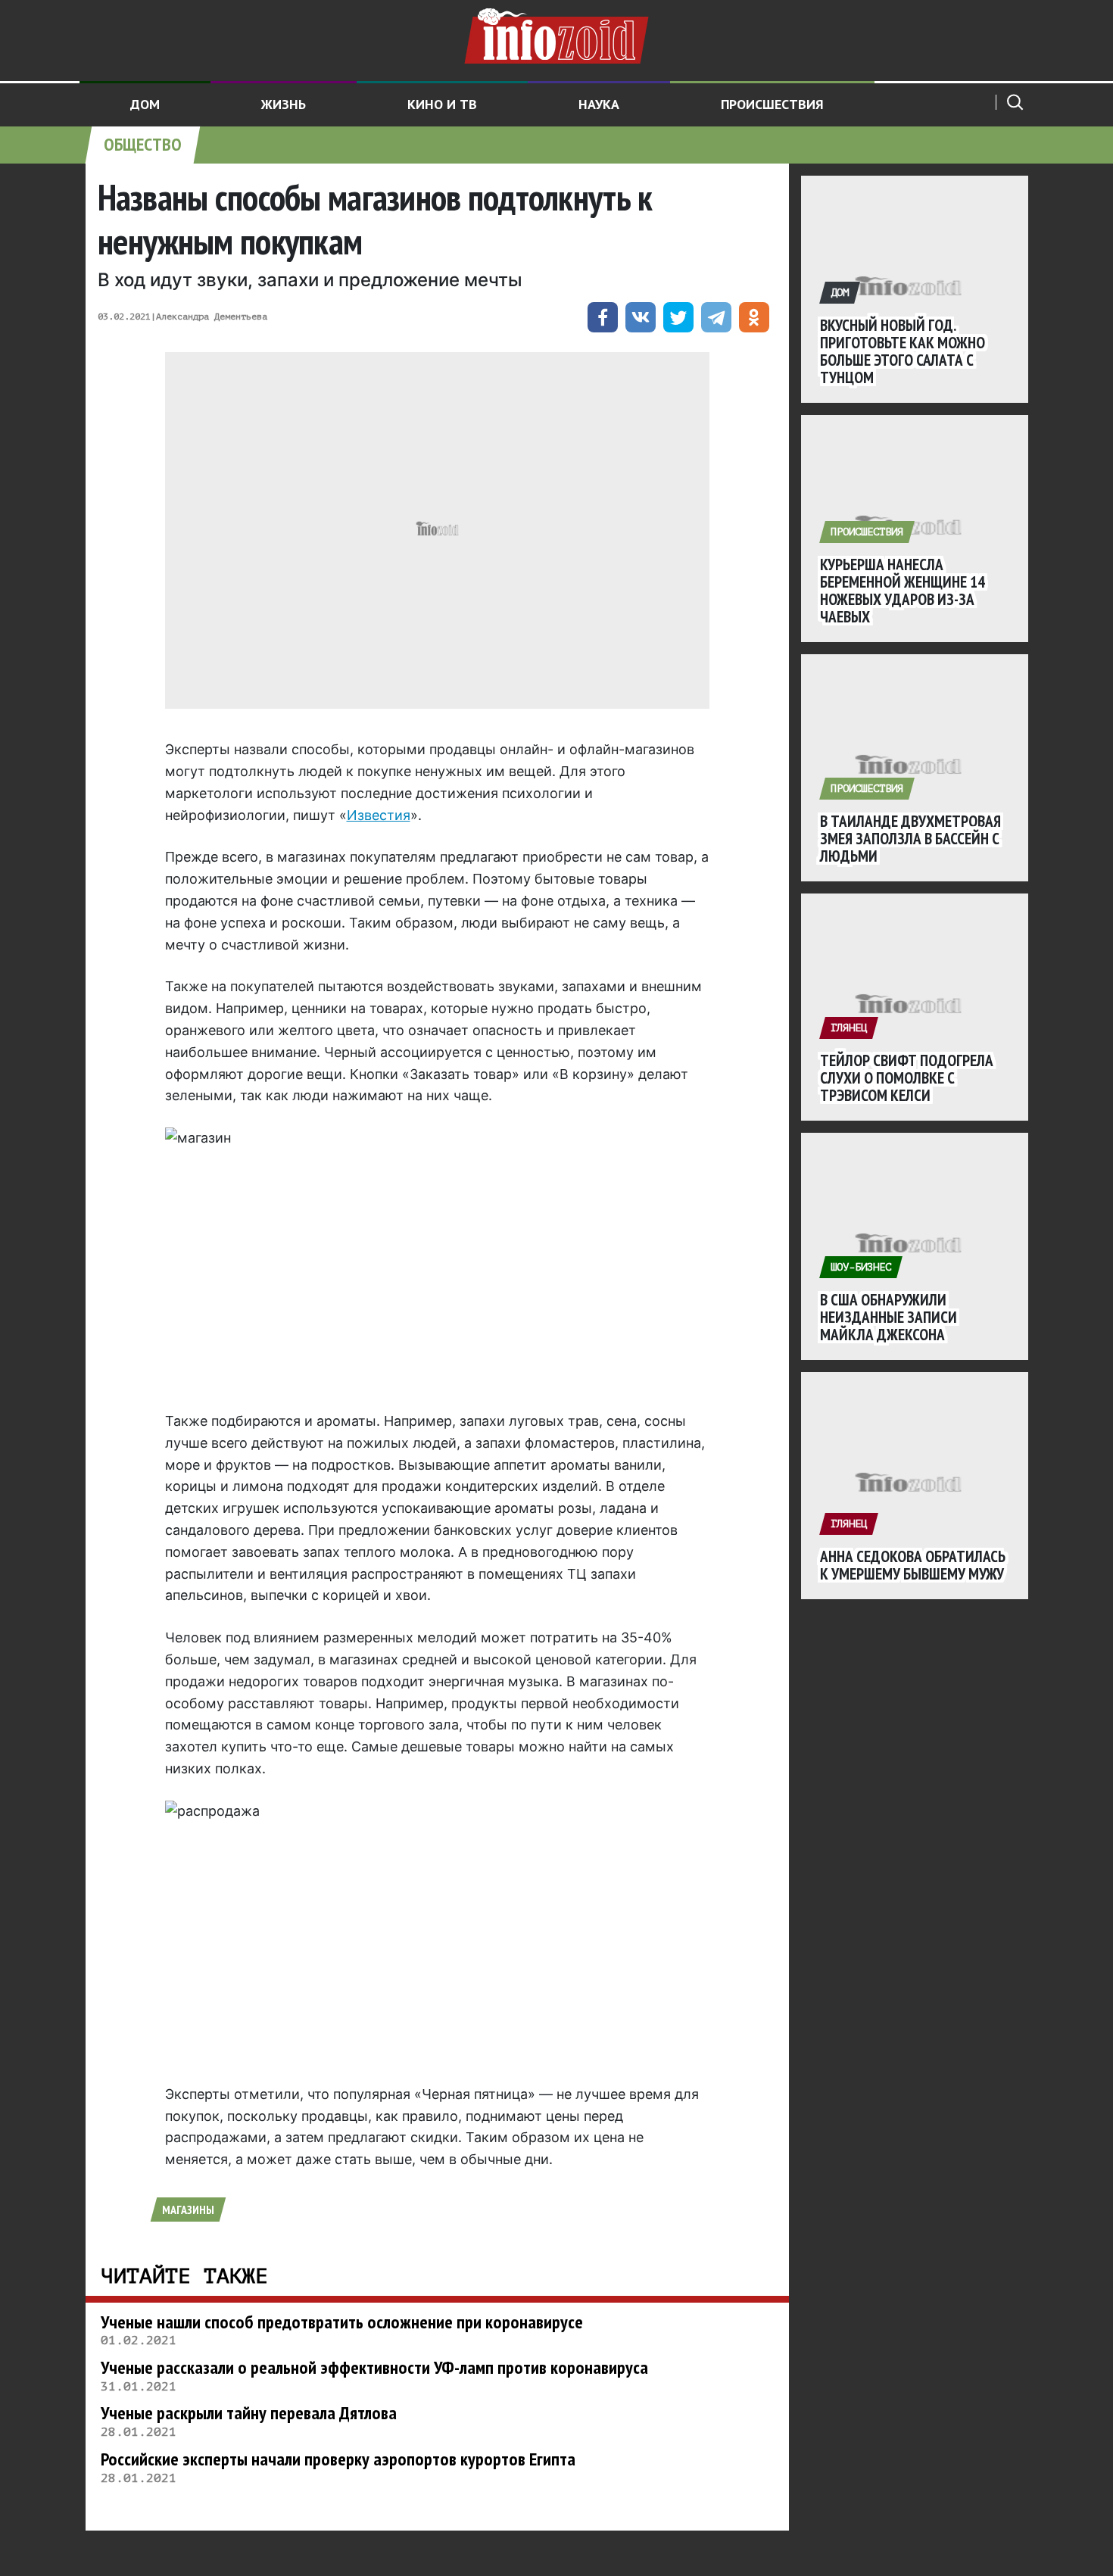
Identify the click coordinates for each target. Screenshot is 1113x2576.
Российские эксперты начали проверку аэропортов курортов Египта (338, 2459)
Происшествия (772, 104)
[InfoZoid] (556, 34)
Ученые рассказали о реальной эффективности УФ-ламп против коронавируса (374, 2367)
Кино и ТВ (442, 104)
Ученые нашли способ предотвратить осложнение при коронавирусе (342, 2322)
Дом (145, 104)
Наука (599, 104)
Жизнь (284, 104)
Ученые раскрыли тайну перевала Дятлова (249, 2413)
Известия (379, 815)
